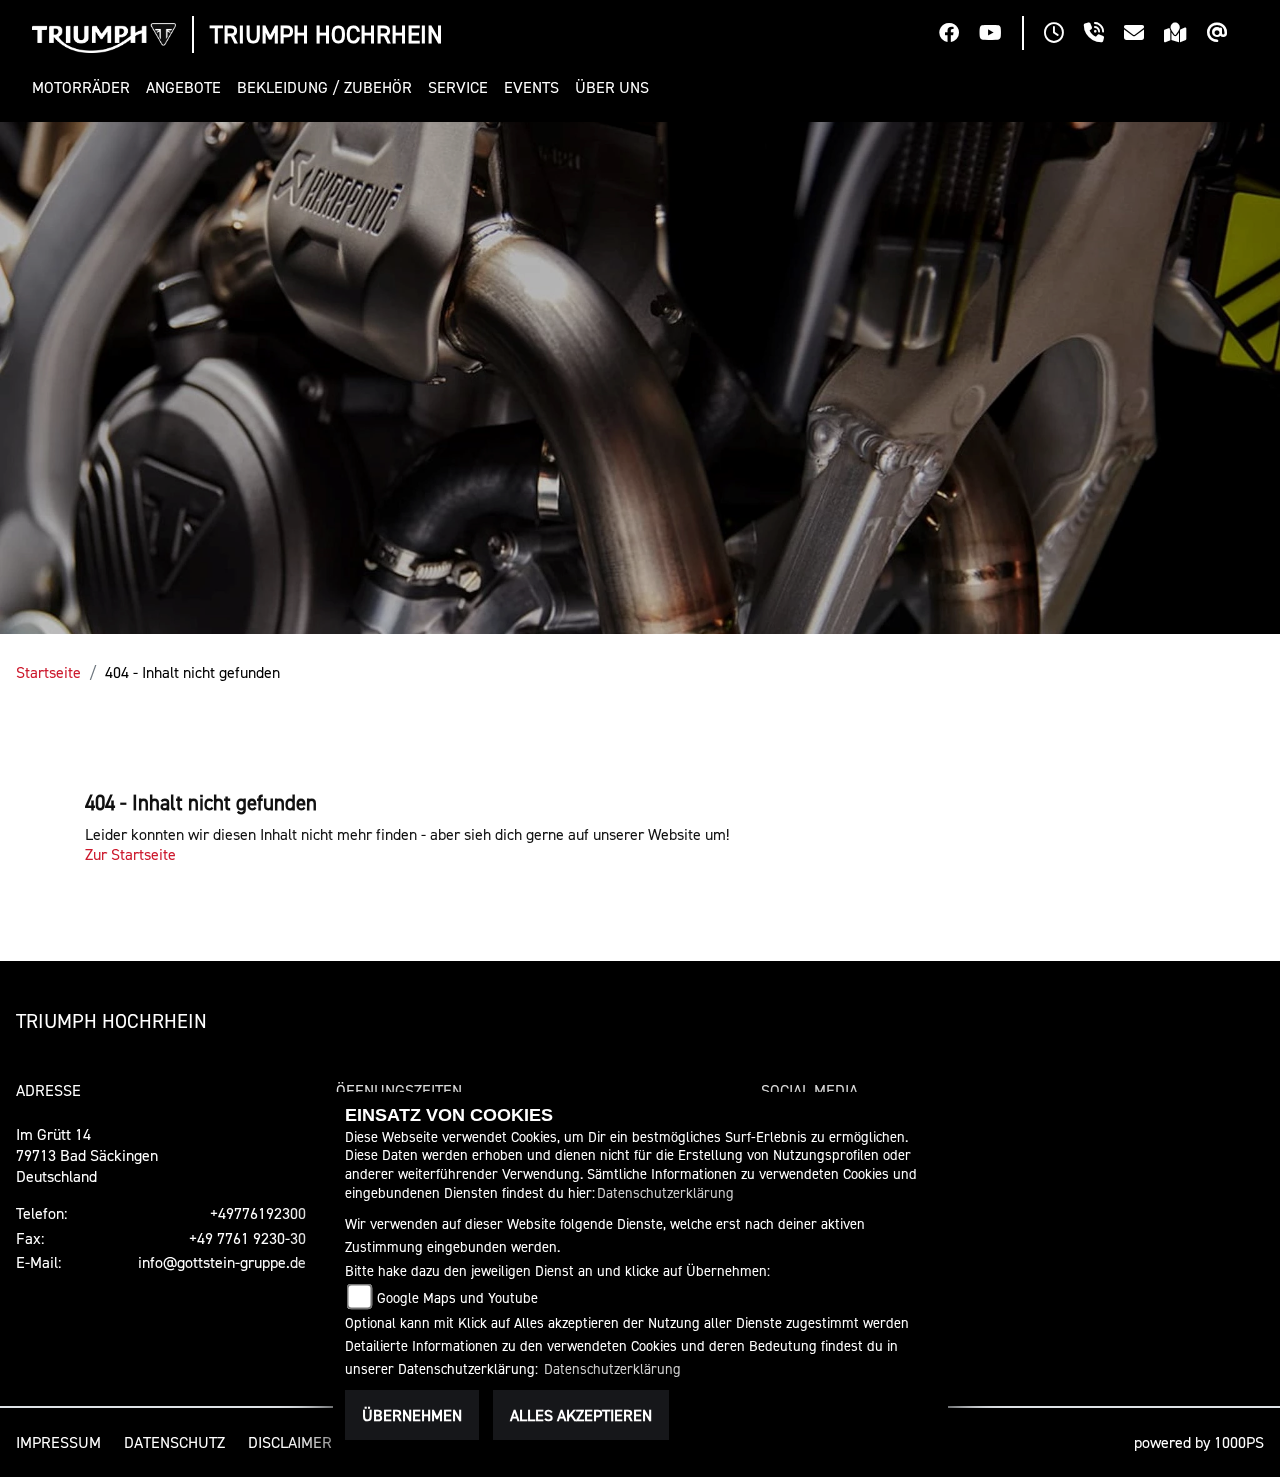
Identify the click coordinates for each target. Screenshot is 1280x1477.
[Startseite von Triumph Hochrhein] (104, 38)
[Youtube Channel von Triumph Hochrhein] (1000, 35)
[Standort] (1185, 35)
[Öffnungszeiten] (1064, 35)
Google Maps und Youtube (457, 1297)
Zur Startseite (130, 854)
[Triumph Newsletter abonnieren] (1227, 35)
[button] (85, 87)
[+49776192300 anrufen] (1104, 35)
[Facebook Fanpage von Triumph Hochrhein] (959, 35)
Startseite (48, 672)
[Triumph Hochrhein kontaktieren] (1144, 35)
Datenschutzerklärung (665, 1192)
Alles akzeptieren (581, 1415)
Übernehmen (412, 1415)
